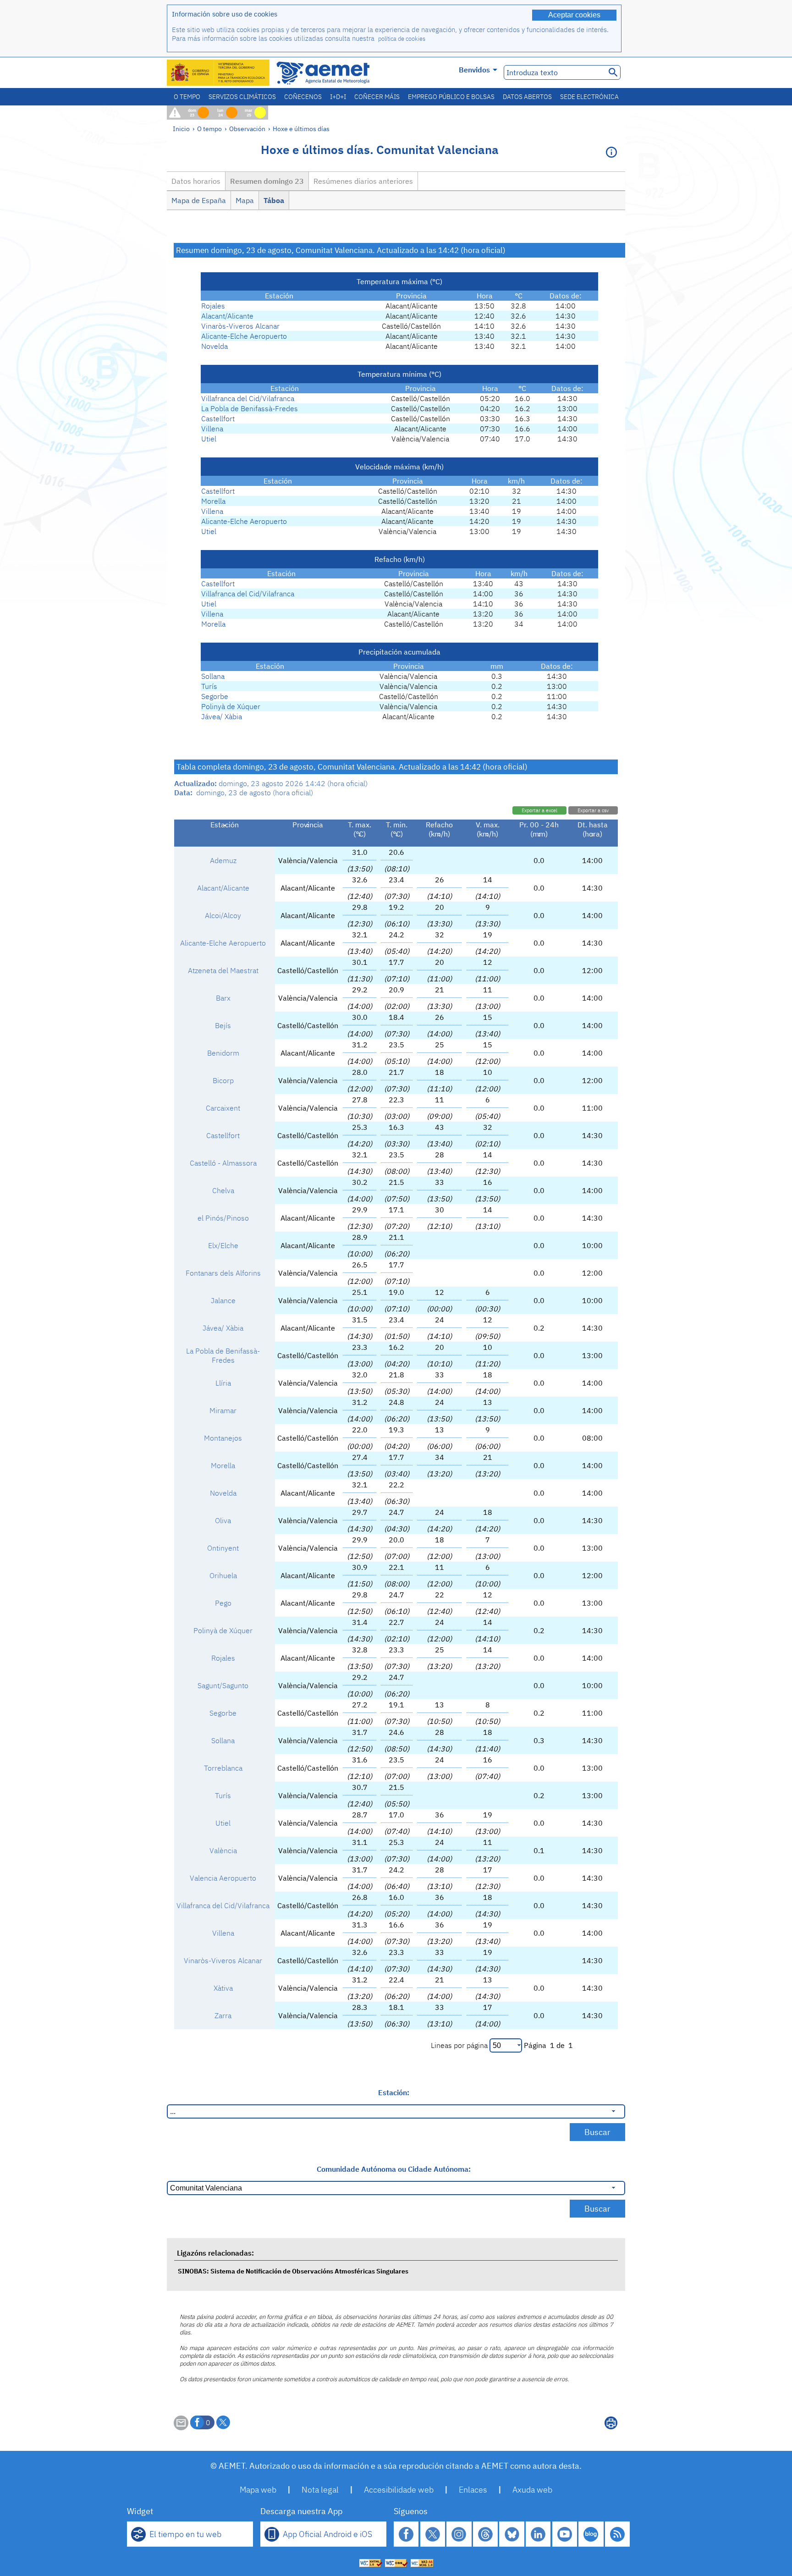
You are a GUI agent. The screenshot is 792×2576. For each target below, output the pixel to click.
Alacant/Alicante (227, 316)
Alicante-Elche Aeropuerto (244, 336)
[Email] (181, 2427)
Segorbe (215, 696)
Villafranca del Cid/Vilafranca (248, 398)
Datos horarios (196, 181)
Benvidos (474, 70)
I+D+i (338, 97)
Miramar (223, 1410)
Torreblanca (223, 1768)
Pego (223, 1603)
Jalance (223, 1300)
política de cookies (402, 39)
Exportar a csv (593, 810)
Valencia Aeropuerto (223, 1878)
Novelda (214, 346)
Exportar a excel (539, 810)
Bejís (223, 1025)
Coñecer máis (377, 97)
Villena (212, 429)
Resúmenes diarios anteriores (363, 181)
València (223, 1850)
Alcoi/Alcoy (223, 915)
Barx (223, 998)
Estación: (394, 2092)
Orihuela (223, 1575)
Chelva (223, 1190)
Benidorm (223, 1053)
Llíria (223, 1383)
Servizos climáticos (242, 97)
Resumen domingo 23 (267, 181)
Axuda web (532, 2490)
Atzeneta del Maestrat (223, 970)
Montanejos (223, 1438)
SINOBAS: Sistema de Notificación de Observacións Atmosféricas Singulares (293, 2271)
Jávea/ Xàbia (222, 716)
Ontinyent (223, 1548)
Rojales (213, 306)
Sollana (213, 676)
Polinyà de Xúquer (231, 706)
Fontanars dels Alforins (223, 1273)
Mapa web (258, 2490)
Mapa (245, 200)
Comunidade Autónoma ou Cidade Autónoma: (394, 2169)
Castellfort (218, 418)
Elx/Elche (223, 1245)
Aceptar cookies (574, 15)
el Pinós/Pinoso (223, 1218)
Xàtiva (223, 1988)
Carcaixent (223, 1108)
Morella (213, 501)
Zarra (223, 2015)
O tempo (187, 97)
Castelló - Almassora (223, 1163)
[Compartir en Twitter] (223, 2422)
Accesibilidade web (399, 2490)
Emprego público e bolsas (451, 97)
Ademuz (223, 860)
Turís (209, 686)
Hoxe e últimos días (301, 129)
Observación (247, 129)
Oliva (223, 1520)
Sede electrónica (589, 97)
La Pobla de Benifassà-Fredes (250, 408)
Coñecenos (303, 97)
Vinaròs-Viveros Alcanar (240, 326)
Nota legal (320, 2490)
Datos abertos (527, 97)
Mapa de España (199, 200)
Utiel (209, 439)
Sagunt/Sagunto (223, 1685)
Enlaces (473, 2490)
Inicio (181, 129)
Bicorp (223, 1080)
